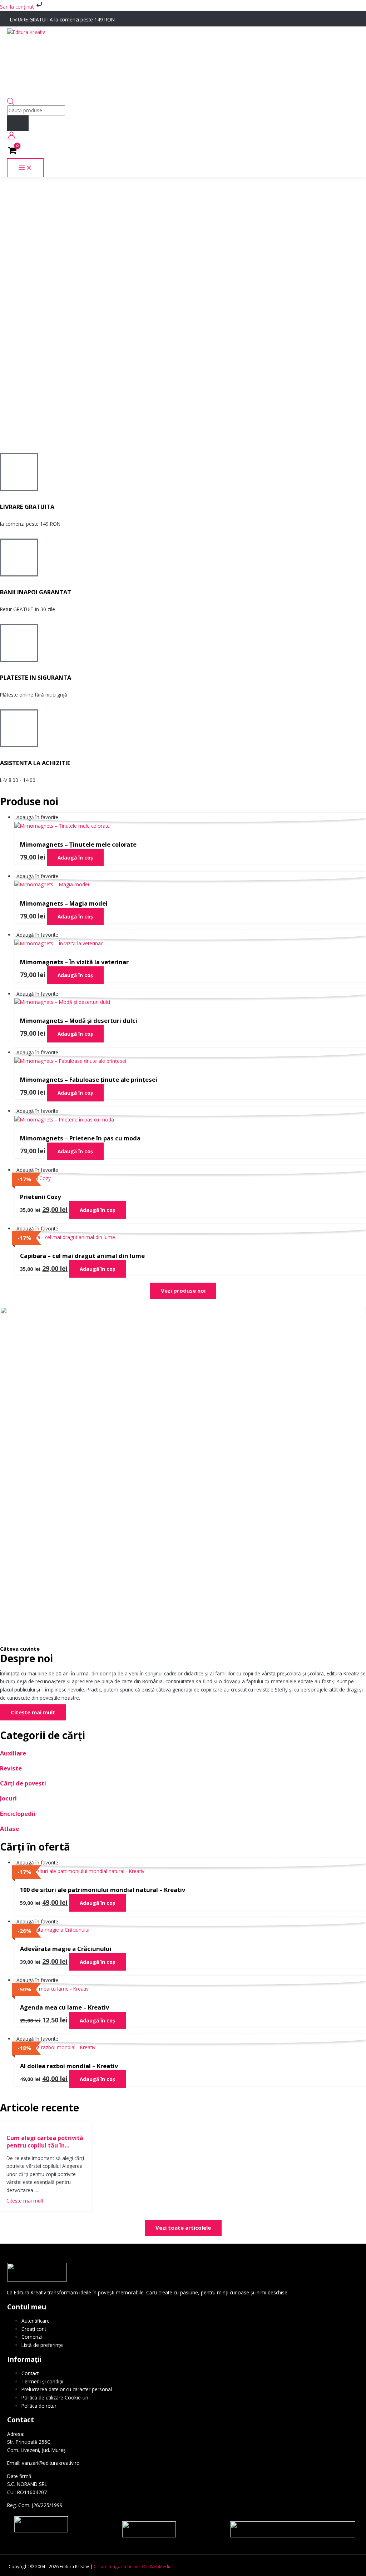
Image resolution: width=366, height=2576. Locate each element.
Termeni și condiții (42, 2381)
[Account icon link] (11, 137)
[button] (183, 420)
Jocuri (8, 1798)
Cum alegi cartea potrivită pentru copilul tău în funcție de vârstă (45, 2142)
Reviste (11, 1768)
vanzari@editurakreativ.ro (51, 2463)
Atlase (9, 1829)
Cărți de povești (23, 1783)
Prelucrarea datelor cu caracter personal (67, 2389)
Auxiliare (13, 1753)
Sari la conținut (18, 7)
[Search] (18, 123)
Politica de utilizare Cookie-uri (55, 2397)
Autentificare (36, 2321)
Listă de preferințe (42, 2345)
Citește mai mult (25, 2201)
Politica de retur (39, 2406)
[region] (183, 315)
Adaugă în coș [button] (75, 858)
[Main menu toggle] (25, 168)
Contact (30, 2373)
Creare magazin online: (117, 2566)
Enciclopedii (18, 1814)
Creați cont (34, 2329)
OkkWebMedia (157, 2566)
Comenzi (32, 2337)
